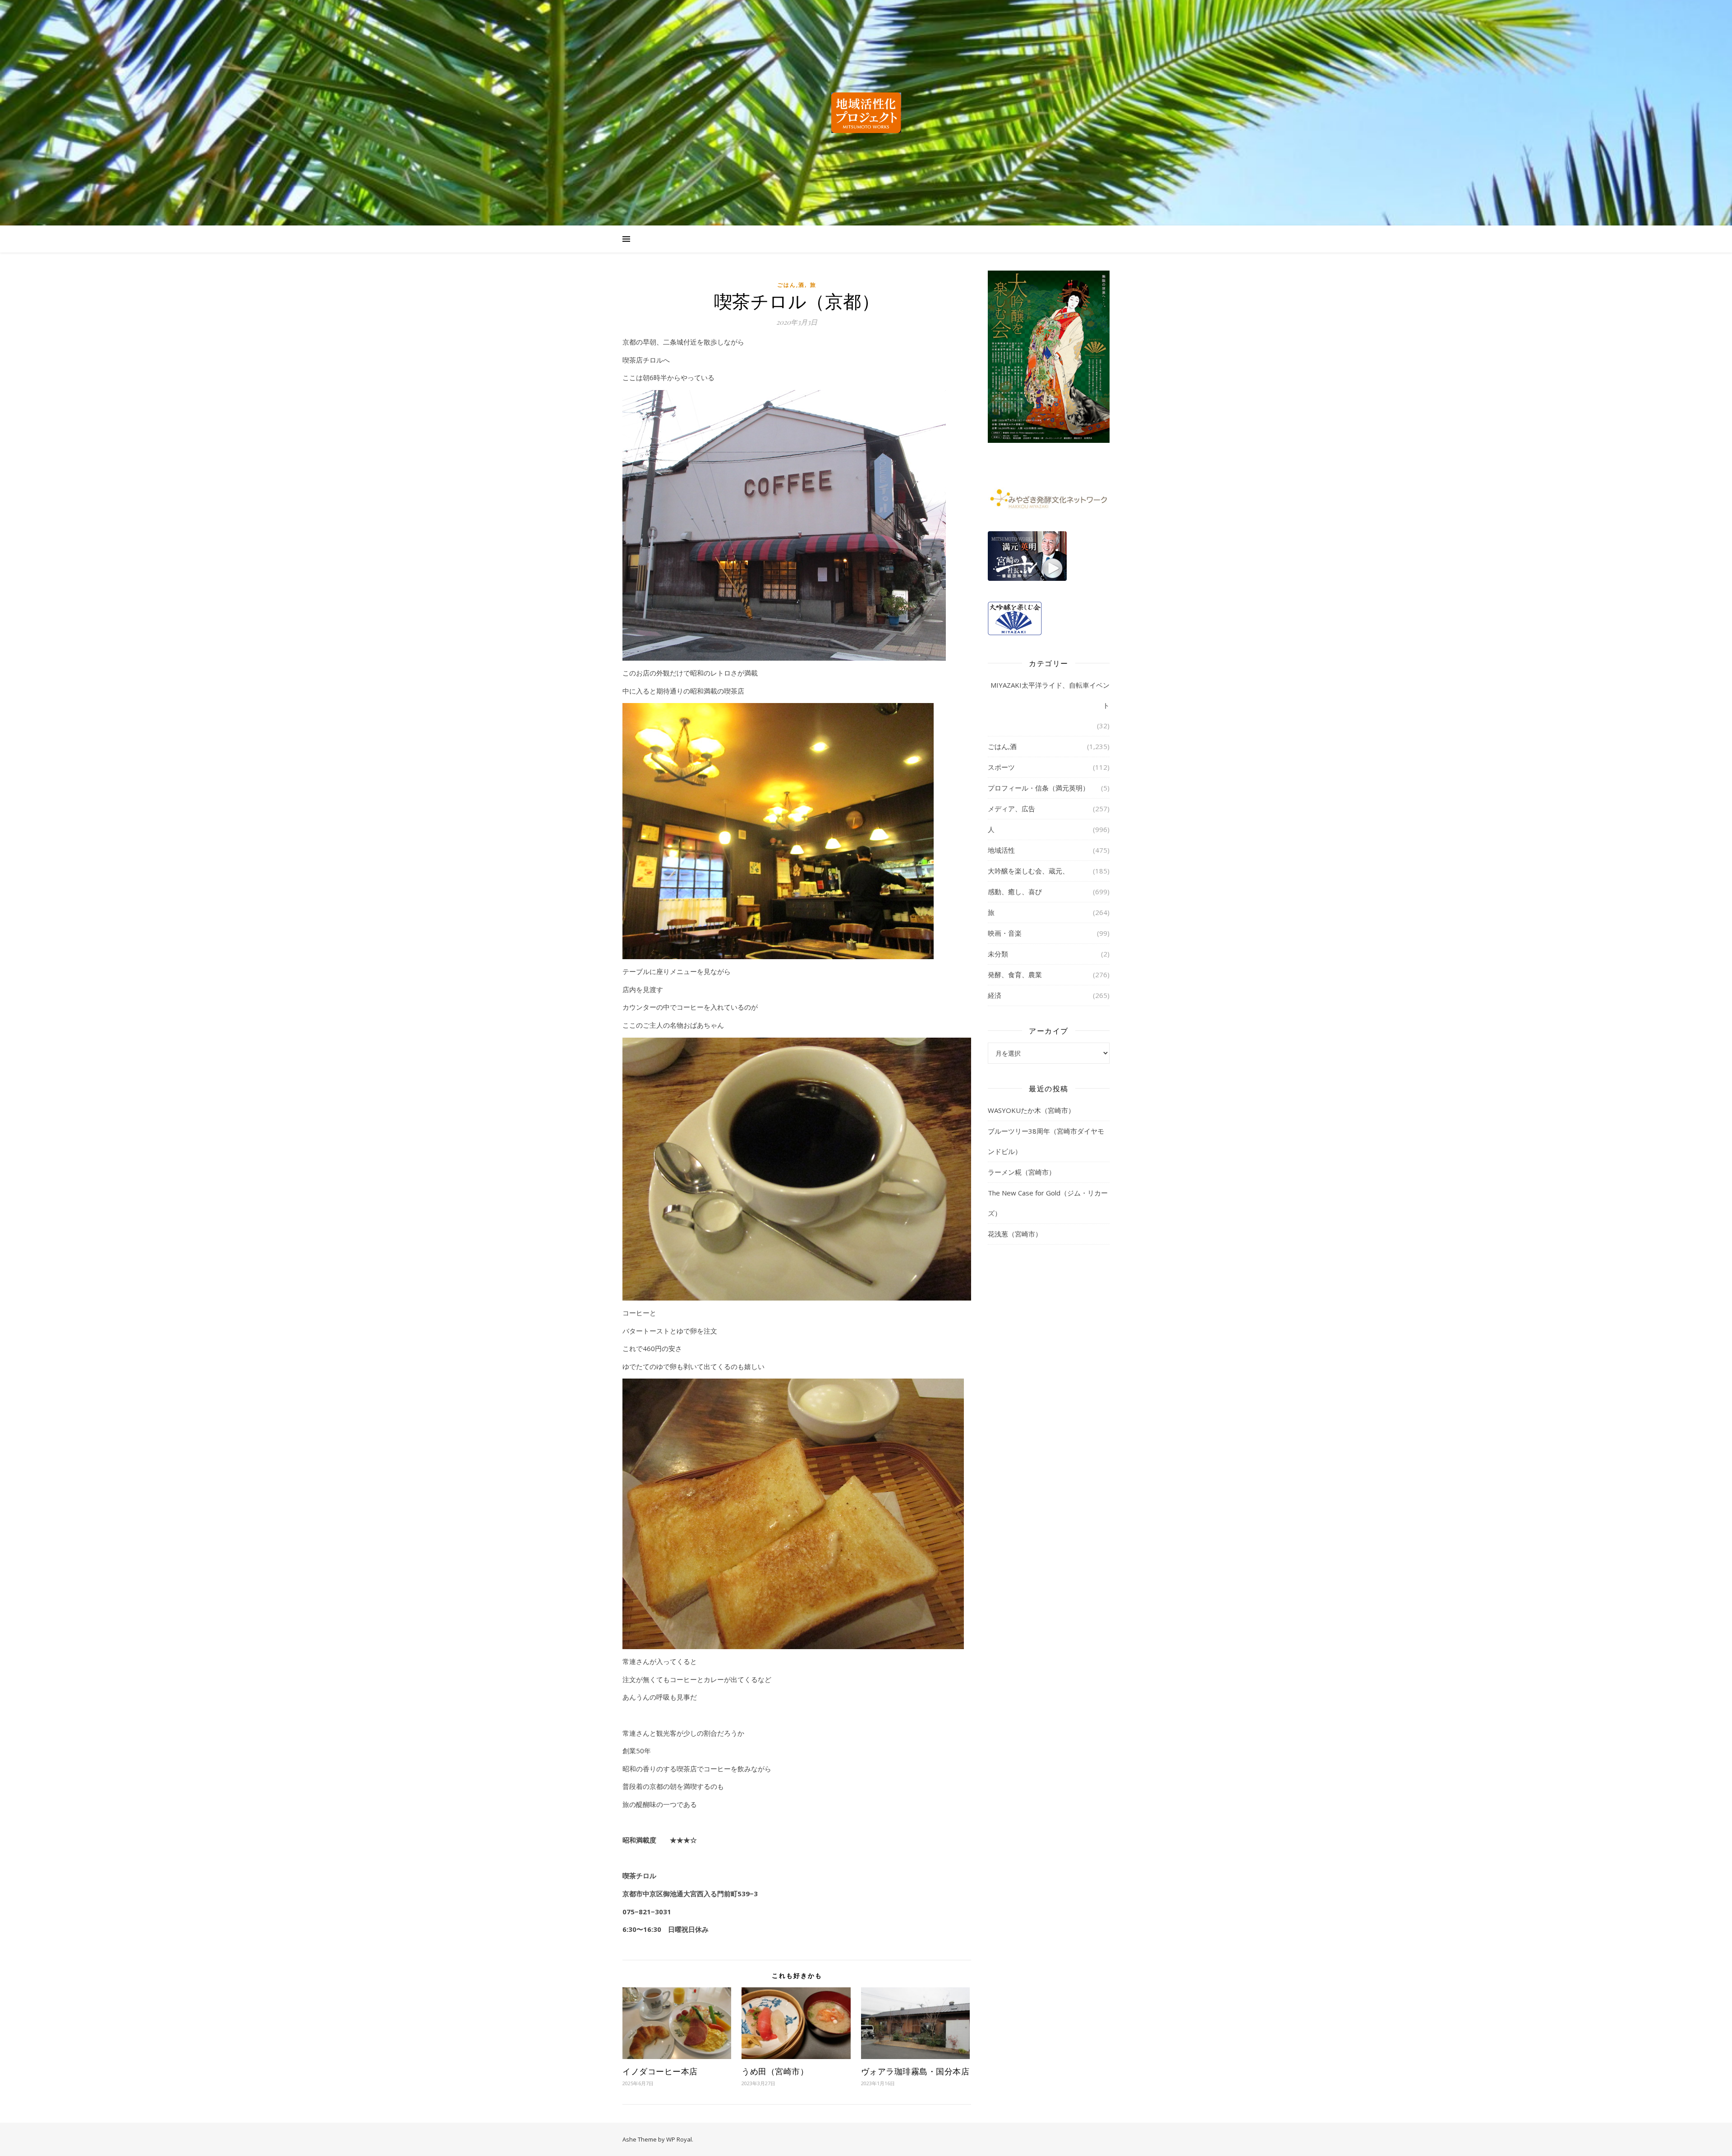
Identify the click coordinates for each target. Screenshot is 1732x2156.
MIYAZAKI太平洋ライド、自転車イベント (1050, 695)
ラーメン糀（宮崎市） (1022, 1172)
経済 (995, 995)
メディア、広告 (1011, 809)
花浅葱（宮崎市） (1015, 1234)
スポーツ (1001, 767)
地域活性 (1001, 850)
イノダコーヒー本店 (660, 2071)
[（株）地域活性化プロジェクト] (866, 113)
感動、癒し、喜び (1015, 892)
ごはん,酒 (791, 285)
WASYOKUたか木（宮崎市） (1031, 1110)
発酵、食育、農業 (1015, 975)
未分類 (998, 954)
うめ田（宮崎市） (775, 2071)
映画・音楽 (1005, 933)
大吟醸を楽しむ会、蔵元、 (1028, 871)
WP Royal (679, 2139)
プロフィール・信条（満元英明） (1039, 788)
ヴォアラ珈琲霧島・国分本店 (915, 2071)
